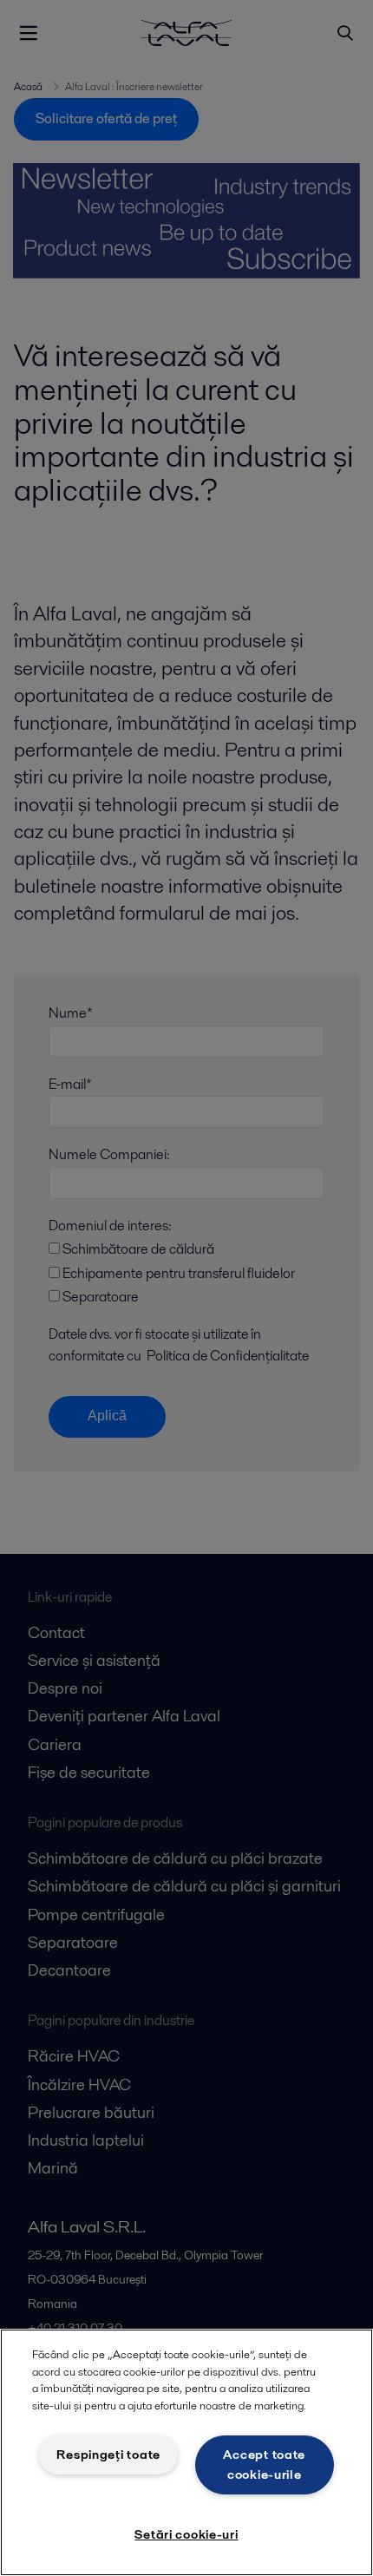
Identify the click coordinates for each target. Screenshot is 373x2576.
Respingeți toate (108, 2455)
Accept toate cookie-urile (264, 2465)
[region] (186, 2452)
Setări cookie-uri (186, 2534)
